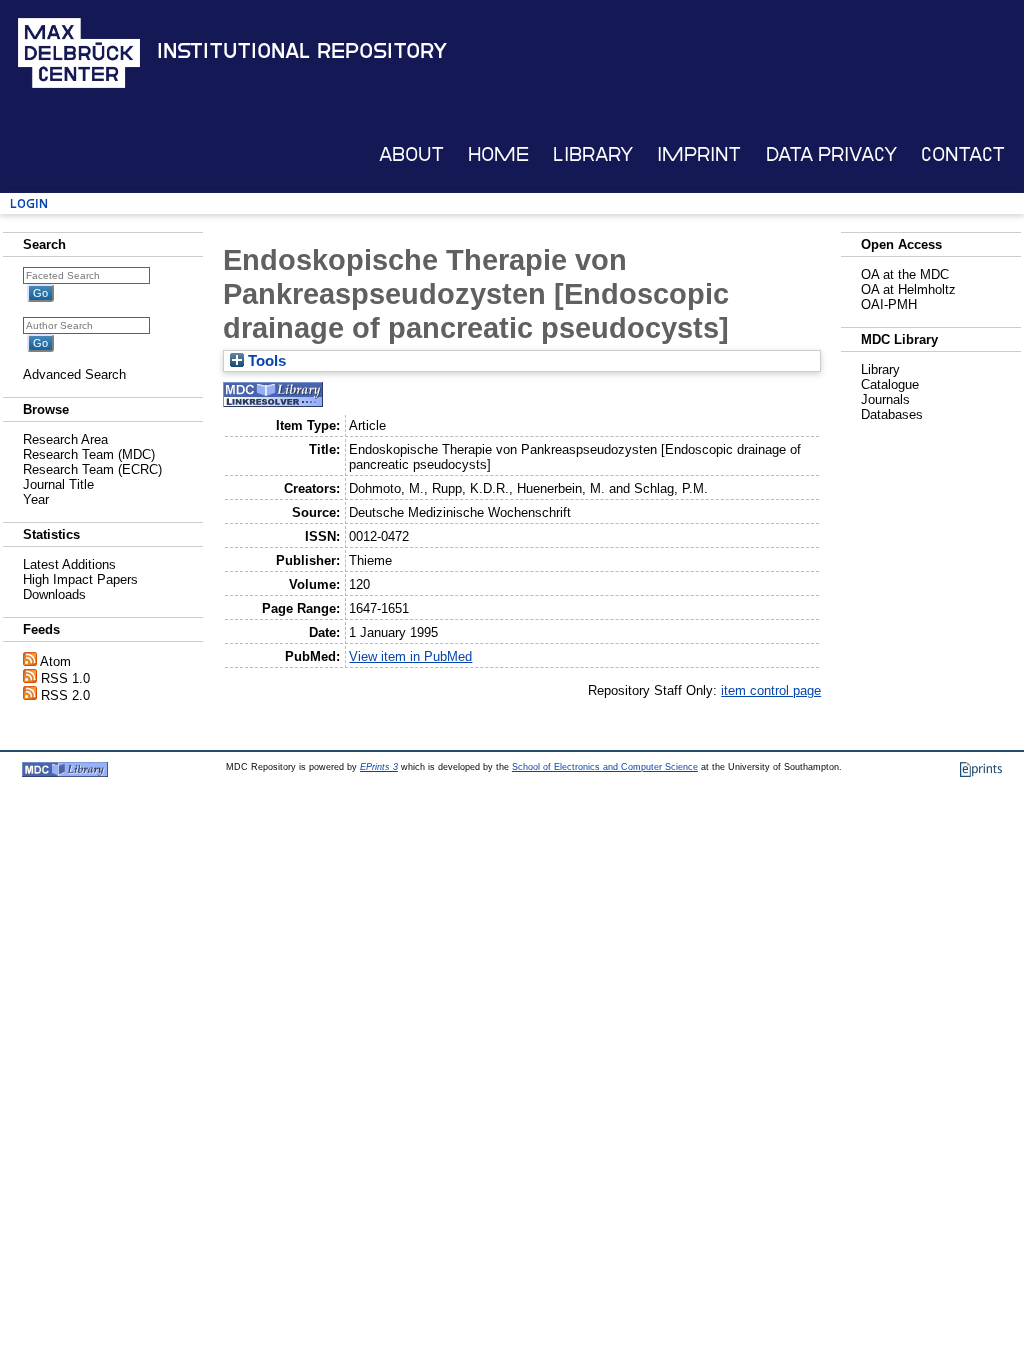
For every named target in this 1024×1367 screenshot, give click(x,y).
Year (36, 499)
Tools (265, 361)
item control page (771, 690)
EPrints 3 (379, 767)
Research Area (65, 439)
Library (593, 154)
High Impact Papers (80, 579)
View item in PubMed (410, 656)
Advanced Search (74, 374)
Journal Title (58, 484)
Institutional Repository (302, 51)
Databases (892, 414)
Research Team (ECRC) (92, 469)
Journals (885, 399)
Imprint (699, 154)
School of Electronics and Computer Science (605, 767)
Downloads (54, 594)
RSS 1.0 (65, 678)
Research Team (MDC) (89, 454)
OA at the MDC (905, 274)
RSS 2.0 (65, 695)
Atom (55, 661)
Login (29, 203)
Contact (963, 154)
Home (498, 154)
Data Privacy (831, 154)
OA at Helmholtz (908, 289)
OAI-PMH (889, 304)
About (411, 154)
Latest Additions (69, 564)
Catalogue (890, 384)
